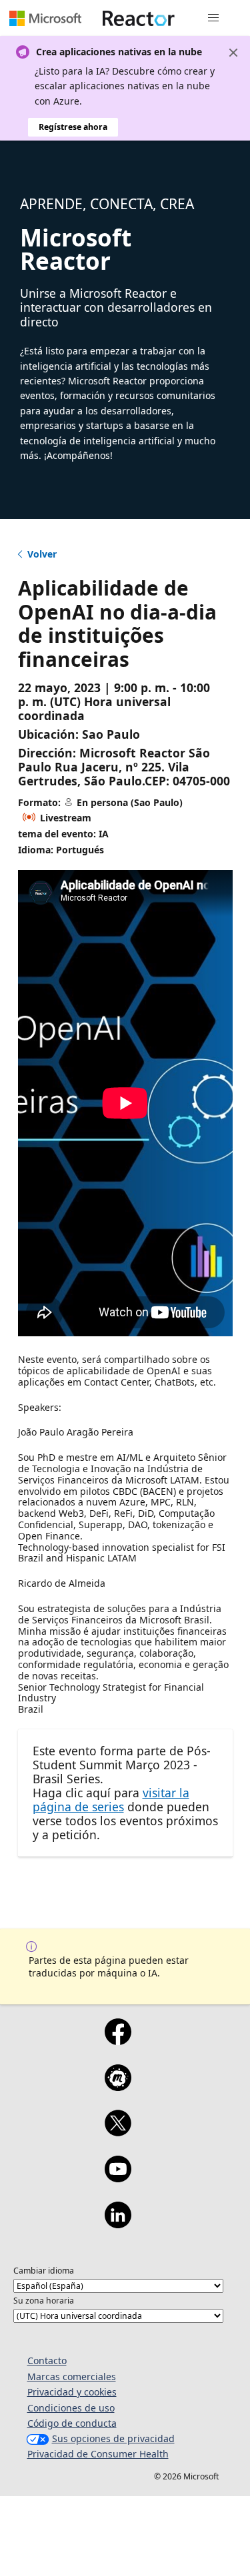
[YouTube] (118, 2178)
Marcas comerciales (72, 2376)
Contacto (47, 2361)
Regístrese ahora (73, 127)
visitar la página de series (111, 1800)
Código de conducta (72, 2423)
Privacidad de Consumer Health (98, 2454)
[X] (118, 2132)
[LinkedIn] (118, 2224)
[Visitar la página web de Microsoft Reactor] (139, 18)
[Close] (233, 53)
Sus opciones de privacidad (113, 2438)
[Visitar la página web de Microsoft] (45, 18)
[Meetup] (118, 2086)
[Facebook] (118, 2040)
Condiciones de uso (71, 2408)
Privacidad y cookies (72, 2392)
